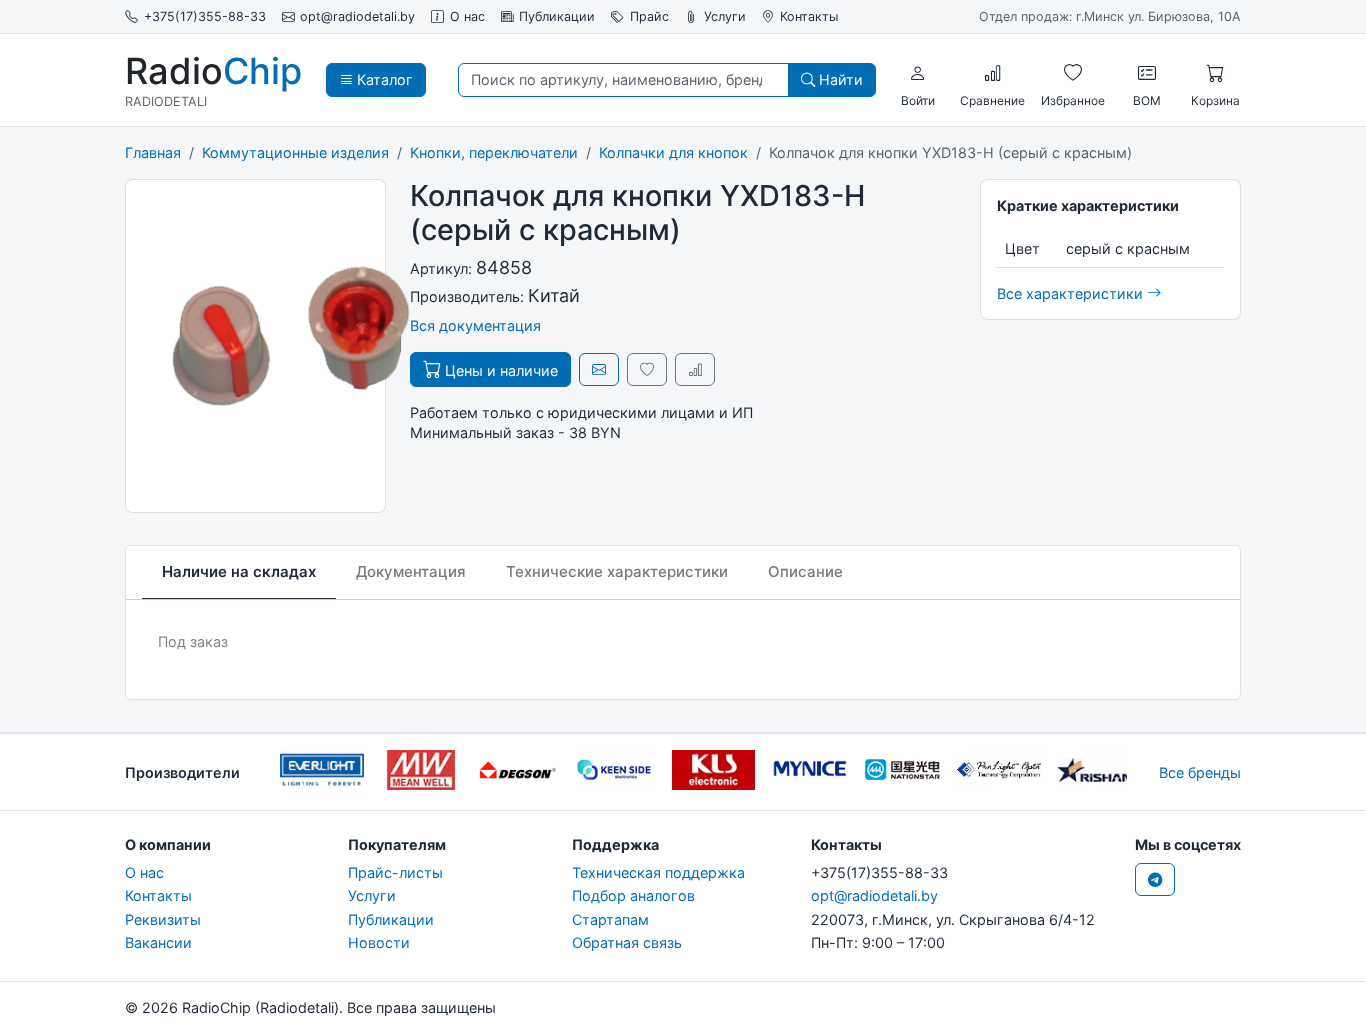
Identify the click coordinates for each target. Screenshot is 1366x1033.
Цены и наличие (499, 370)
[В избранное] (647, 369)
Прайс (649, 16)
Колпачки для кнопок (673, 152)
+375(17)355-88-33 (205, 16)
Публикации (557, 16)
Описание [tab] (805, 571)
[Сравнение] (993, 73)
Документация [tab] (411, 571)
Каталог (383, 79)
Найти (839, 79)
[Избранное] (1073, 73)
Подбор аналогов (633, 895)
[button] (918, 73)
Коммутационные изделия (295, 152)
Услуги (725, 16)
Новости (379, 942)
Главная (153, 152)
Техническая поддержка (658, 872)
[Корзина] (1215, 73)
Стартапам (610, 919)
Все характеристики (1072, 293)
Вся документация (475, 325)
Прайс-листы (395, 872)
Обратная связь (627, 942)
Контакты (809, 16)
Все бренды (1200, 772)
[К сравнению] (695, 369)
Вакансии (158, 942)
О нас (467, 16)
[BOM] (1147, 73)
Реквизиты (163, 919)
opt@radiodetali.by (357, 16)
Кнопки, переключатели (494, 152)
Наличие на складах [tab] (239, 571)
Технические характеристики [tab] (617, 571)
